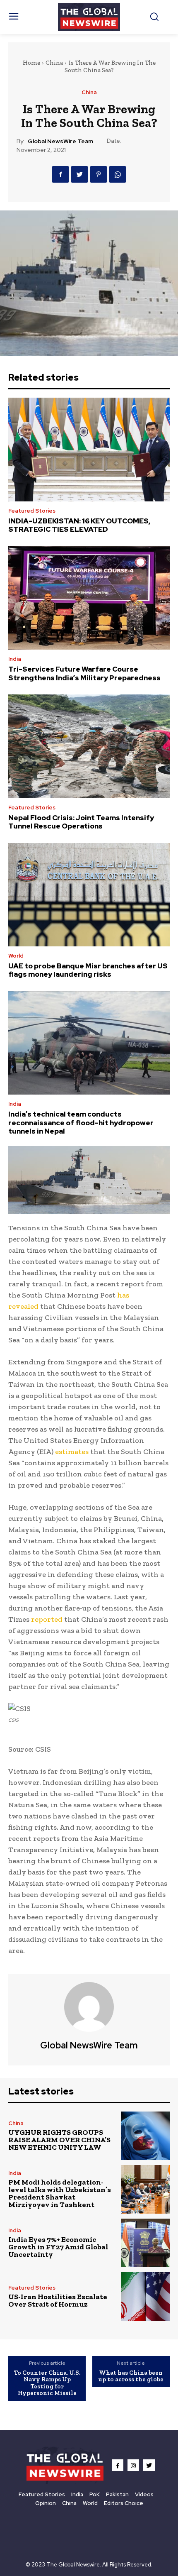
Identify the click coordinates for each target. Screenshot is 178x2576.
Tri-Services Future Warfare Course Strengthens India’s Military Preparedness (84, 673)
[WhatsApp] (118, 174)
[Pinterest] (99, 174)
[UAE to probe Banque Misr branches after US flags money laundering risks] (89, 895)
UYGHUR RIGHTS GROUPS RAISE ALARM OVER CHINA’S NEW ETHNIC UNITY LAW (59, 2140)
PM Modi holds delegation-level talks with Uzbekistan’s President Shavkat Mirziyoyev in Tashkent (60, 2193)
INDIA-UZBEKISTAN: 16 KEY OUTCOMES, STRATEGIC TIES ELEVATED (79, 525)
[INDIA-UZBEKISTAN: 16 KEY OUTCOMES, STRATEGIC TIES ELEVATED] (89, 450)
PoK (95, 2494)
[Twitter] (79, 174)
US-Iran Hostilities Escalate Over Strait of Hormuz (58, 2300)
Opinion (46, 2503)
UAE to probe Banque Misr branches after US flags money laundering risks (88, 970)
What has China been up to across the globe (131, 2376)
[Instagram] (133, 2465)
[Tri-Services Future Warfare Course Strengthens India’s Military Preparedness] (89, 598)
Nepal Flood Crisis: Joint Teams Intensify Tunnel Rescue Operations (81, 822)
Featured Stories (32, 511)
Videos (144, 2494)
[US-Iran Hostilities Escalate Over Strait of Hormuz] (146, 2296)
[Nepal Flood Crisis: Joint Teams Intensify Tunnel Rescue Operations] (89, 746)
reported (47, 1619)
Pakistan (117, 2494)
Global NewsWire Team (60, 141)
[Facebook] (60, 174)
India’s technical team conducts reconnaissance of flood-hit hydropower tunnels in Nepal (81, 1123)
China (54, 63)
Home (31, 63)
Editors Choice (124, 2503)
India (15, 659)
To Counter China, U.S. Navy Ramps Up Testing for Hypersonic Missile (47, 2383)
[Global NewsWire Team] (89, 2007)
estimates (72, 1452)
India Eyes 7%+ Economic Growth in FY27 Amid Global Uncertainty (58, 2247)
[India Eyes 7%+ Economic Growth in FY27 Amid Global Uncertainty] (146, 2243)
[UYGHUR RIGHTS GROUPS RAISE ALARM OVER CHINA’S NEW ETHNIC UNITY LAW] (146, 2136)
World (16, 956)
